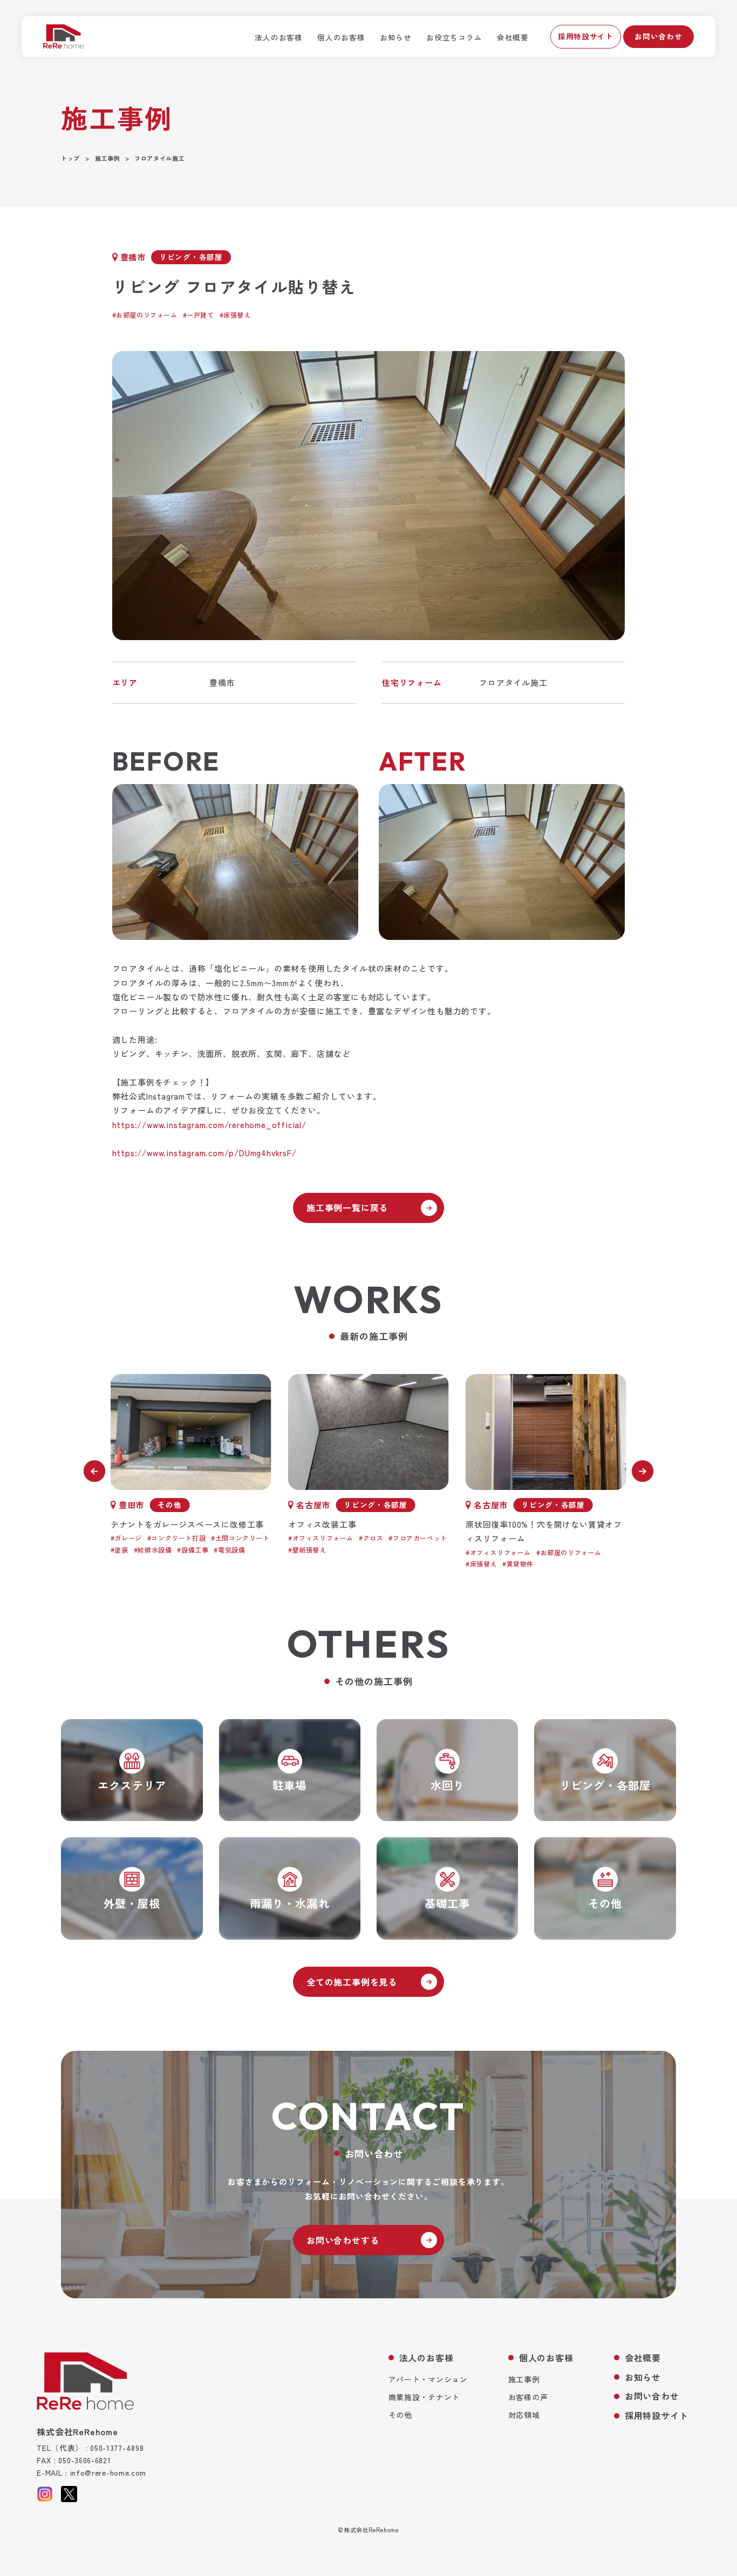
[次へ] (643, 1471)
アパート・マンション (428, 2379)
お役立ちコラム (454, 37)
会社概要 (513, 37)
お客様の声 (528, 2397)
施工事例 (524, 2379)
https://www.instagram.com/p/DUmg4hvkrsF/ (204, 1153)
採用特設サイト (586, 36)
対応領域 (524, 2415)
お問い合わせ (658, 36)
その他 (400, 2415)
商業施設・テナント (424, 2397)
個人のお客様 (341, 37)
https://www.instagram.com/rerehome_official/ (209, 1125)
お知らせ (396, 37)
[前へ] (94, 1471)
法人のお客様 (279, 37)
